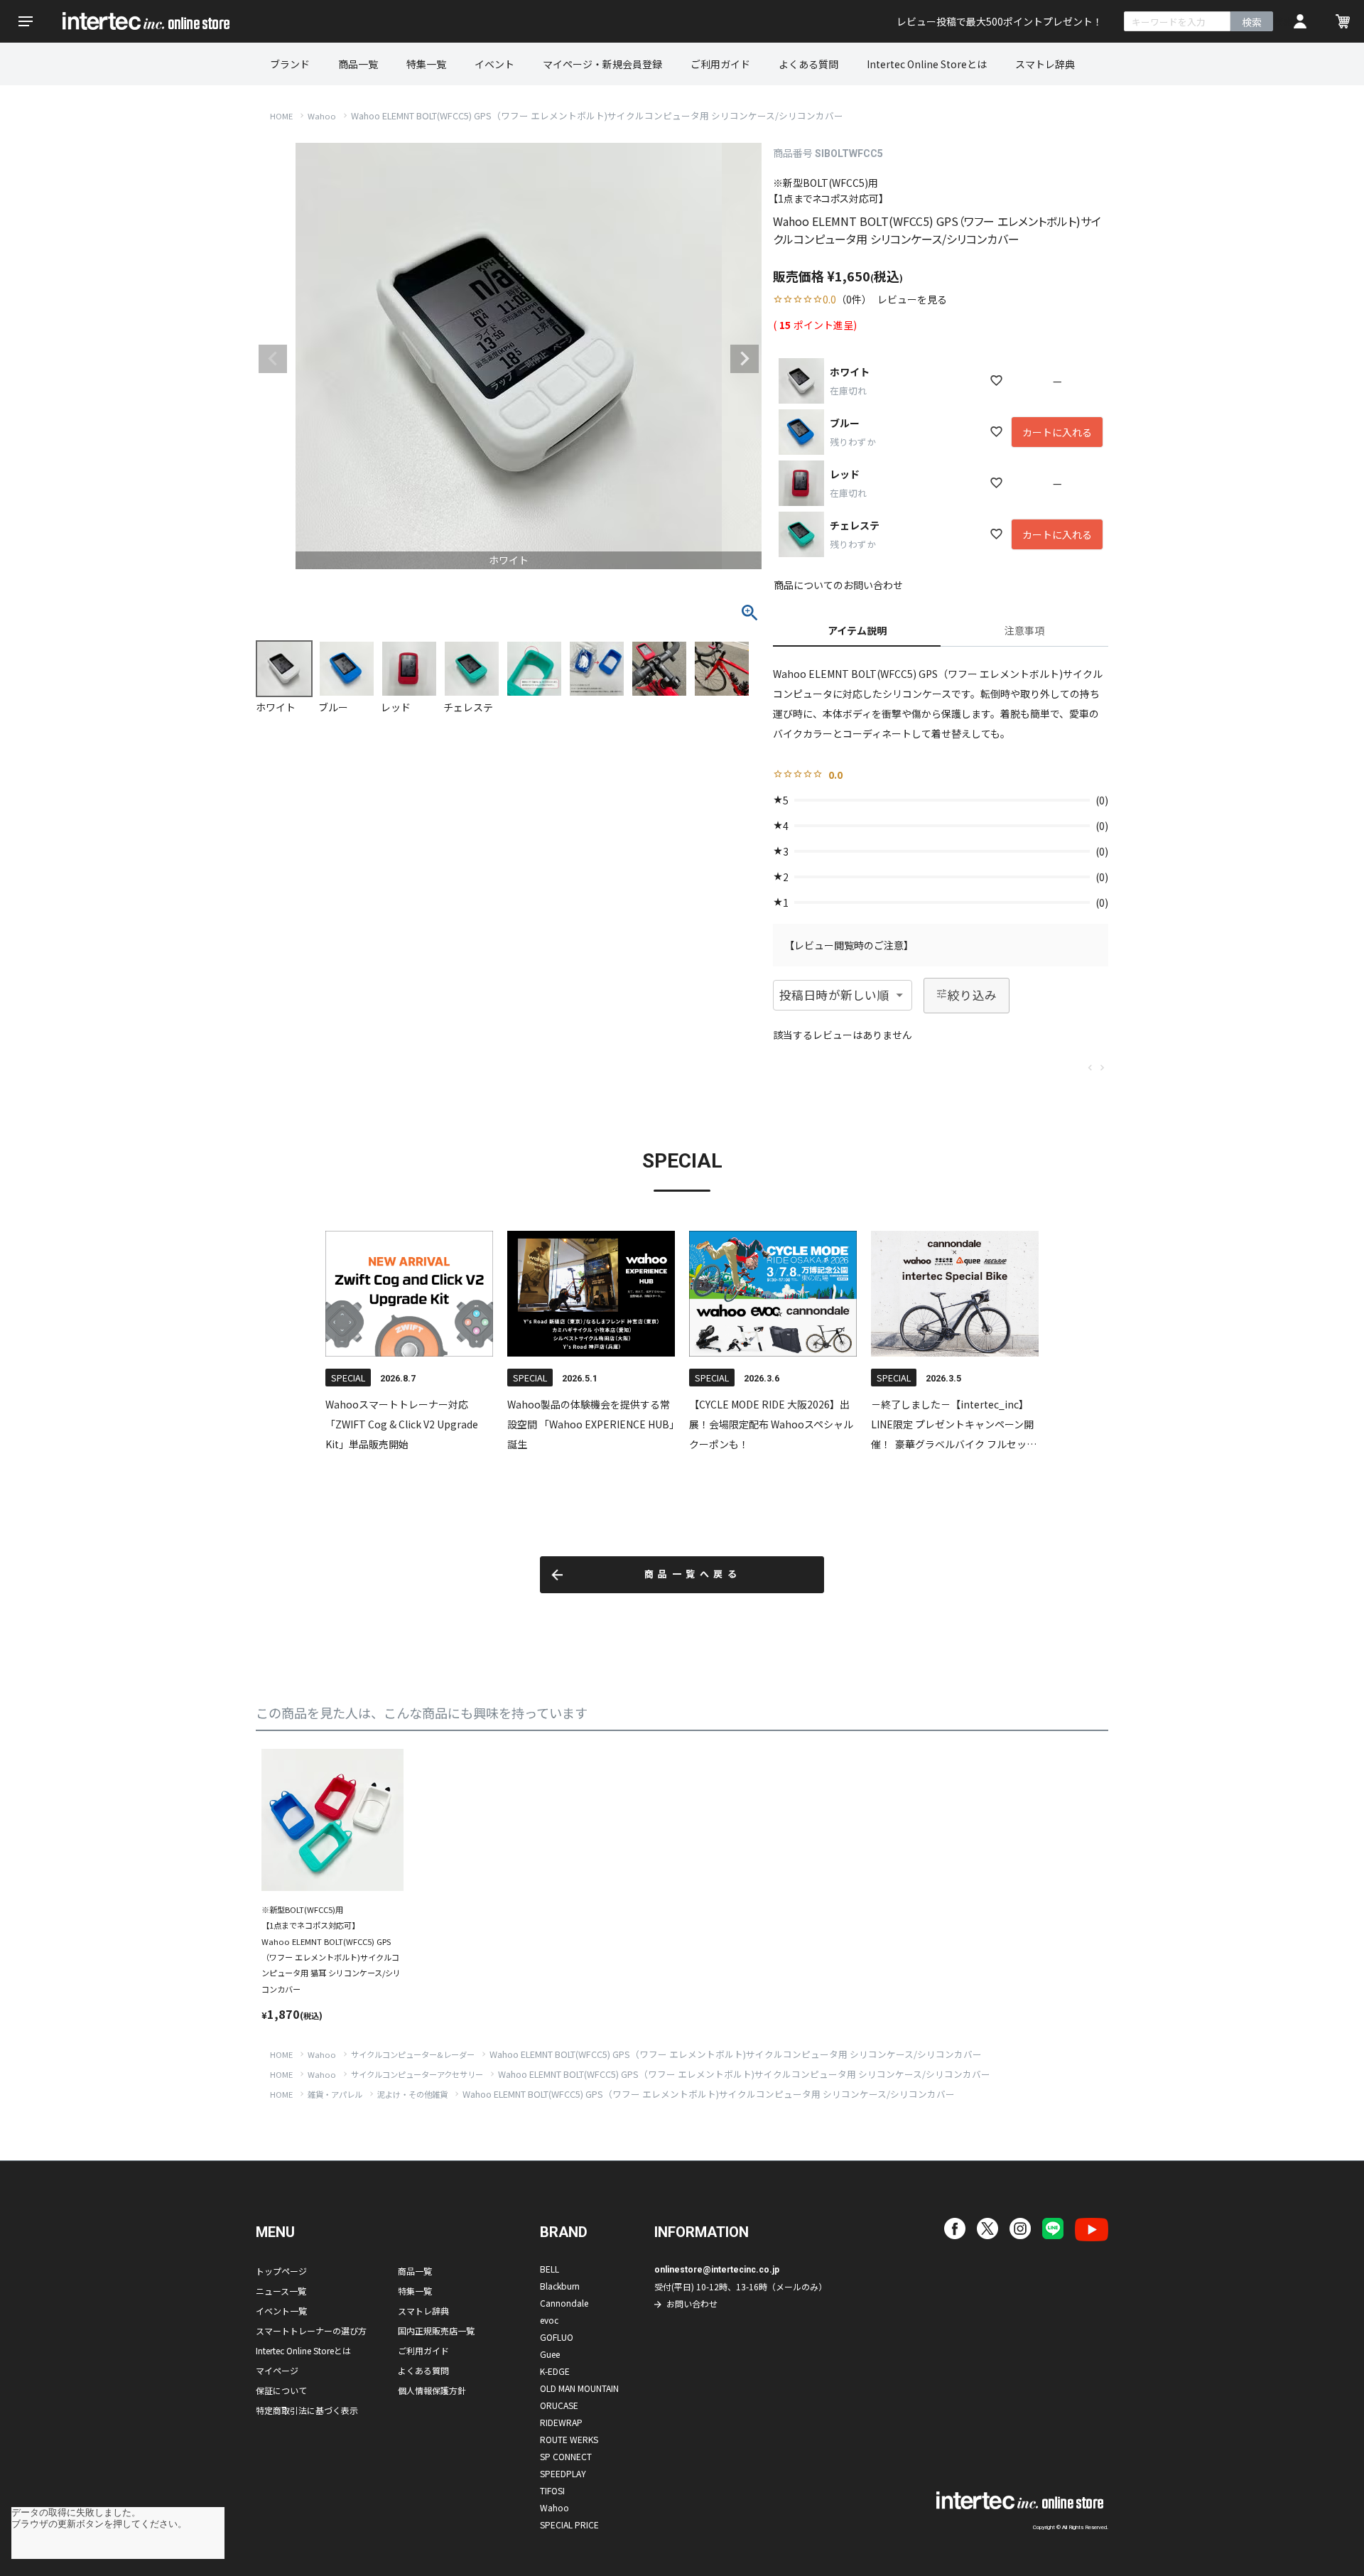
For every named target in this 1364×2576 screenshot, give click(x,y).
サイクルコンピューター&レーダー (413, 2054)
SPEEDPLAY (563, 2473)
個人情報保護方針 (432, 2390)
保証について (281, 2390)
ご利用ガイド (720, 64)
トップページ (281, 2271)
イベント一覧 (281, 2311)
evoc (549, 2320)
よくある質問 (808, 64)
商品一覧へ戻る (693, 1574)
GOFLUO (557, 2337)
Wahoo (322, 116)
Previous (273, 359)
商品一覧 (358, 64)
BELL (550, 2269)
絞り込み (973, 995)
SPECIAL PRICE (569, 2524)
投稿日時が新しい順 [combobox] (834, 995)
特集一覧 (426, 64)
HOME (281, 116)
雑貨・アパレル (335, 2094)
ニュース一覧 (281, 2291)
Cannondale (564, 2303)
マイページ (277, 2370)
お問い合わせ (692, 2303)
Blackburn (560, 2286)
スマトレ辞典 (1045, 64)
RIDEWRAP (561, 2422)
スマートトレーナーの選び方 (311, 2330)
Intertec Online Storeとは (927, 64)
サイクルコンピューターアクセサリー (417, 2074)
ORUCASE (559, 2405)
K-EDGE (555, 2371)
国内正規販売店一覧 (436, 2330)
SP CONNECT (566, 2456)
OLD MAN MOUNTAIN (579, 2388)
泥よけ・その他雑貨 (412, 2094)
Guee (550, 2354)
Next (745, 359)
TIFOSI (552, 2490)
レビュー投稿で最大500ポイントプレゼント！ (1000, 21)
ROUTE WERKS (569, 2439)
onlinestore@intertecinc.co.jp (717, 2270)
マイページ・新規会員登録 (602, 64)
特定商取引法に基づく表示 (307, 2410)
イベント (494, 64)
